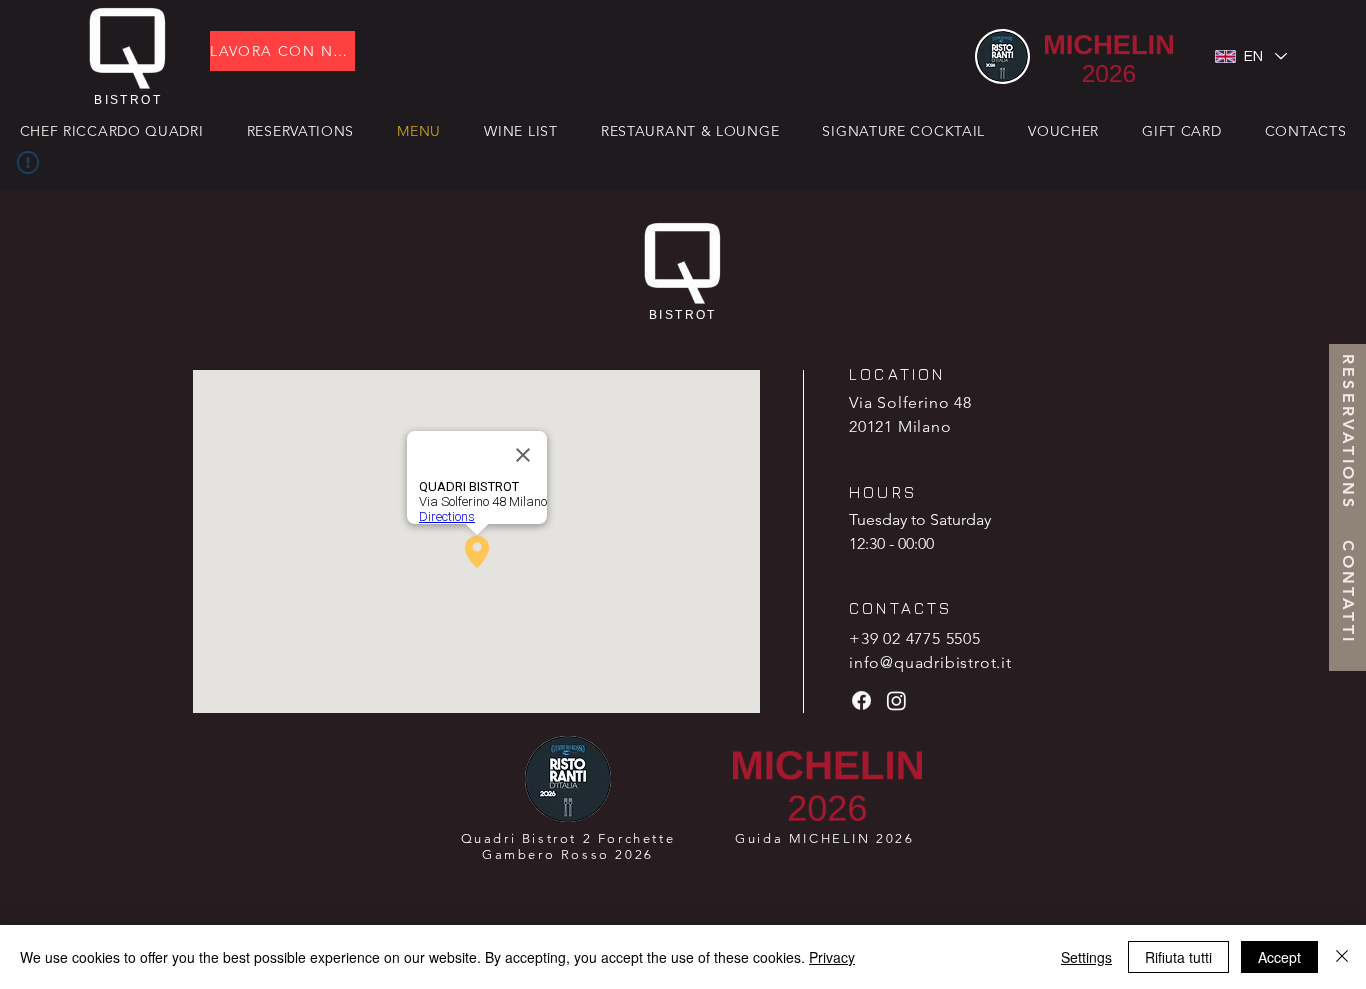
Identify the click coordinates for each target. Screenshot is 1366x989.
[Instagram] (896, 700)
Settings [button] (1086, 957)
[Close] (1342, 957)
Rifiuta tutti (1178, 957)
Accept (1279, 957)
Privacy (832, 957)
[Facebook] (861, 700)
